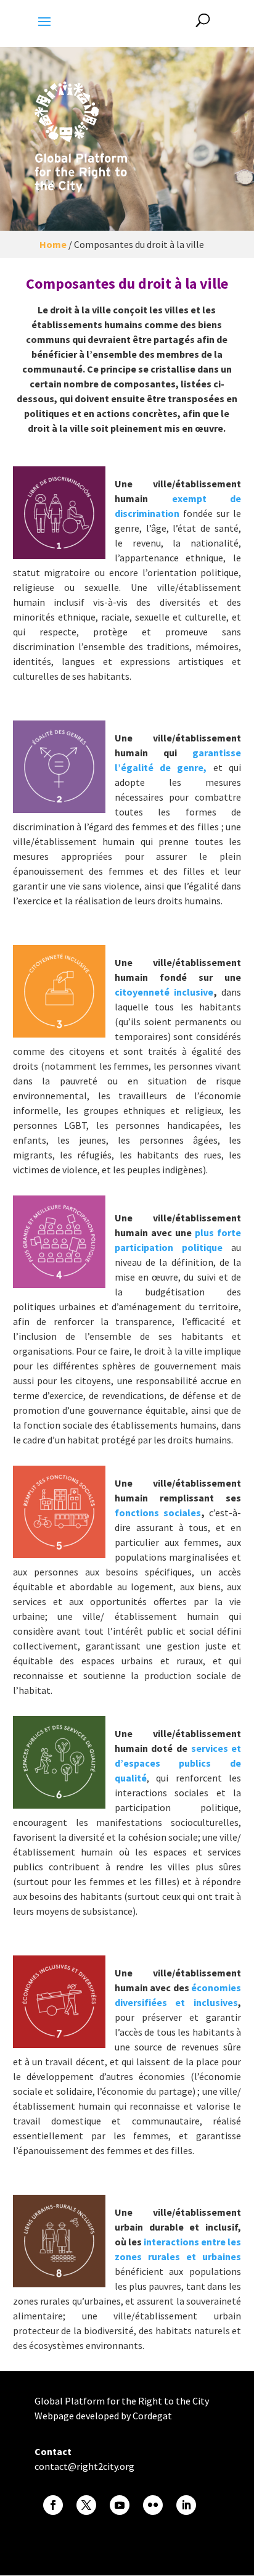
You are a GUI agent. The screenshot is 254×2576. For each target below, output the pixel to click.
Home (53, 244)
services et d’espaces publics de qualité (178, 1763)
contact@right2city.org (84, 2466)
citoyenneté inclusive (164, 992)
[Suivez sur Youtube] (120, 2505)
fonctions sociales (158, 1513)
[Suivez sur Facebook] (53, 2505)
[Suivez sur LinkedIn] (186, 2505)
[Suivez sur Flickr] (153, 2505)
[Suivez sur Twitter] (86, 2505)
